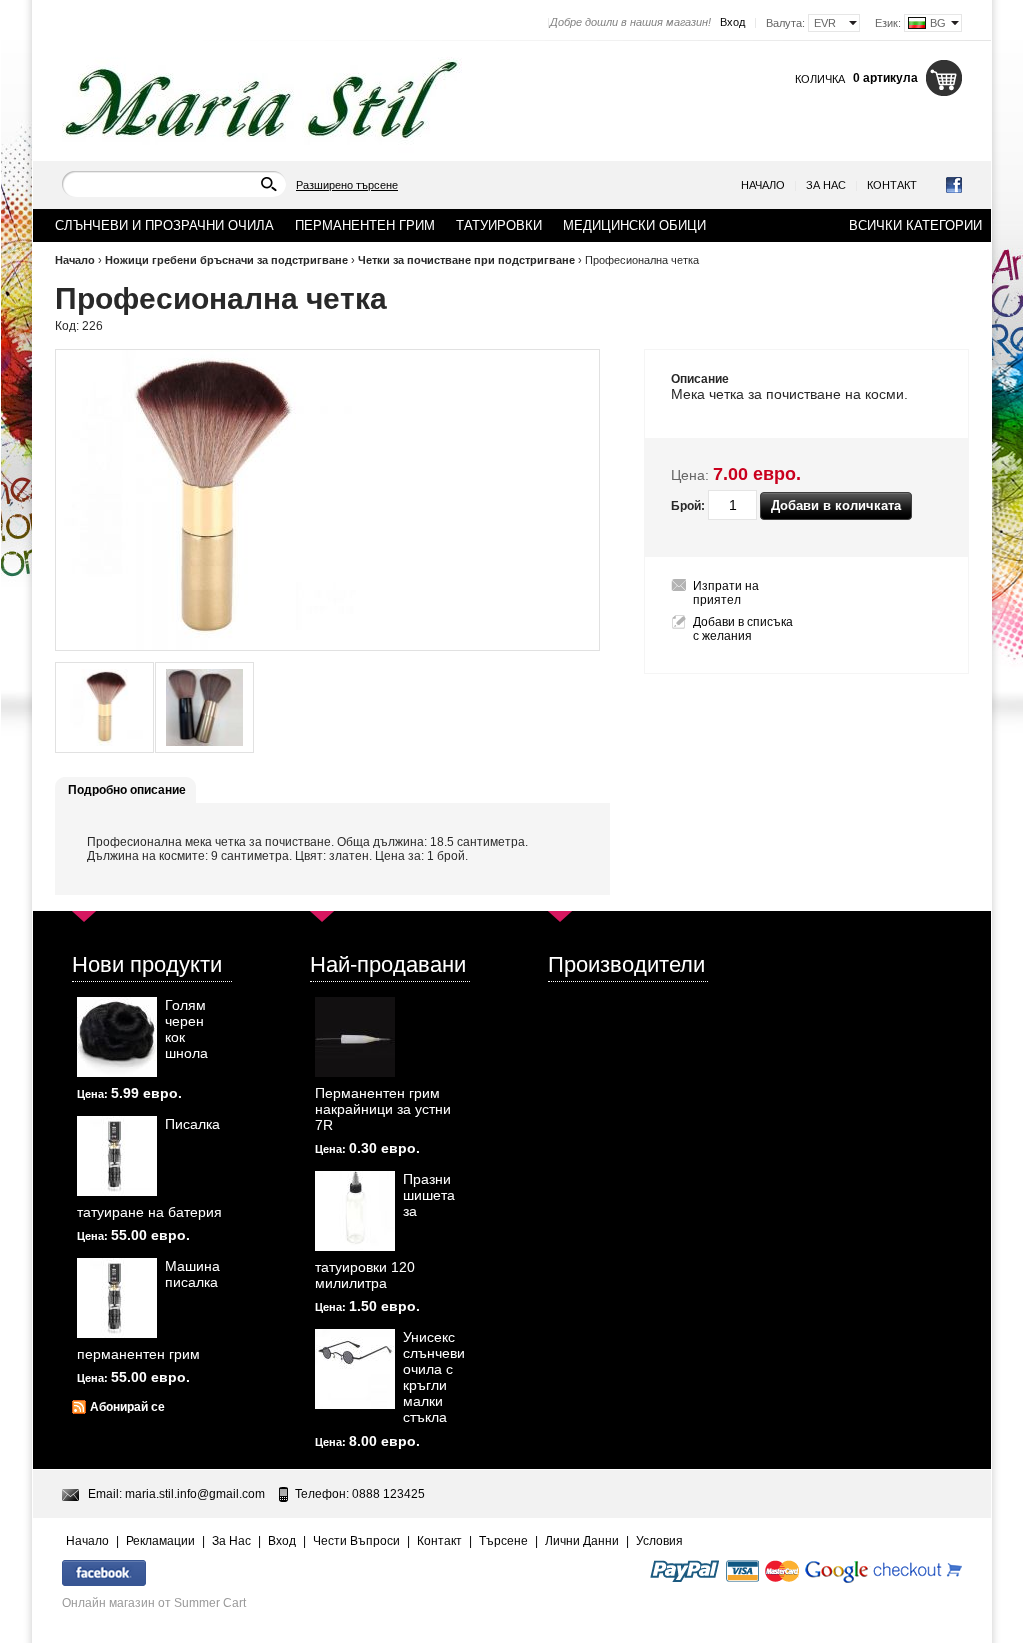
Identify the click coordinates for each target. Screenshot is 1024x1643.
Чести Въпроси (356, 1541)
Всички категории (915, 225)
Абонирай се (127, 1407)
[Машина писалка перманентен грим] (117, 1298)
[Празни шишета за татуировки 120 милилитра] (355, 1211)
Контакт (892, 185)
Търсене (503, 1541)
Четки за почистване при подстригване (466, 260)
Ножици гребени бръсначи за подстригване (226, 260)
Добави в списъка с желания (743, 629)
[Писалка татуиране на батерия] (117, 1156)
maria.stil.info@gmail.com (195, 1494)
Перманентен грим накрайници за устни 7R (383, 1109)
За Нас (826, 185)
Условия (659, 1541)
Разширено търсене (347, 185)
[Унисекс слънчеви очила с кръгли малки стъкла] (355, 1369)
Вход (732, 22)
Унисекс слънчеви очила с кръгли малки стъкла (434, 1377)
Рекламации (160, 1541)
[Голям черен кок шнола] (117, 1037)
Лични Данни (582, 1541)
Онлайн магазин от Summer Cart (154, 1603)
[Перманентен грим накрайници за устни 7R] (355, 1037)
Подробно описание (127, 790)
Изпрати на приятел (726, 593)
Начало (763, 185)
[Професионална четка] (104, 707)
